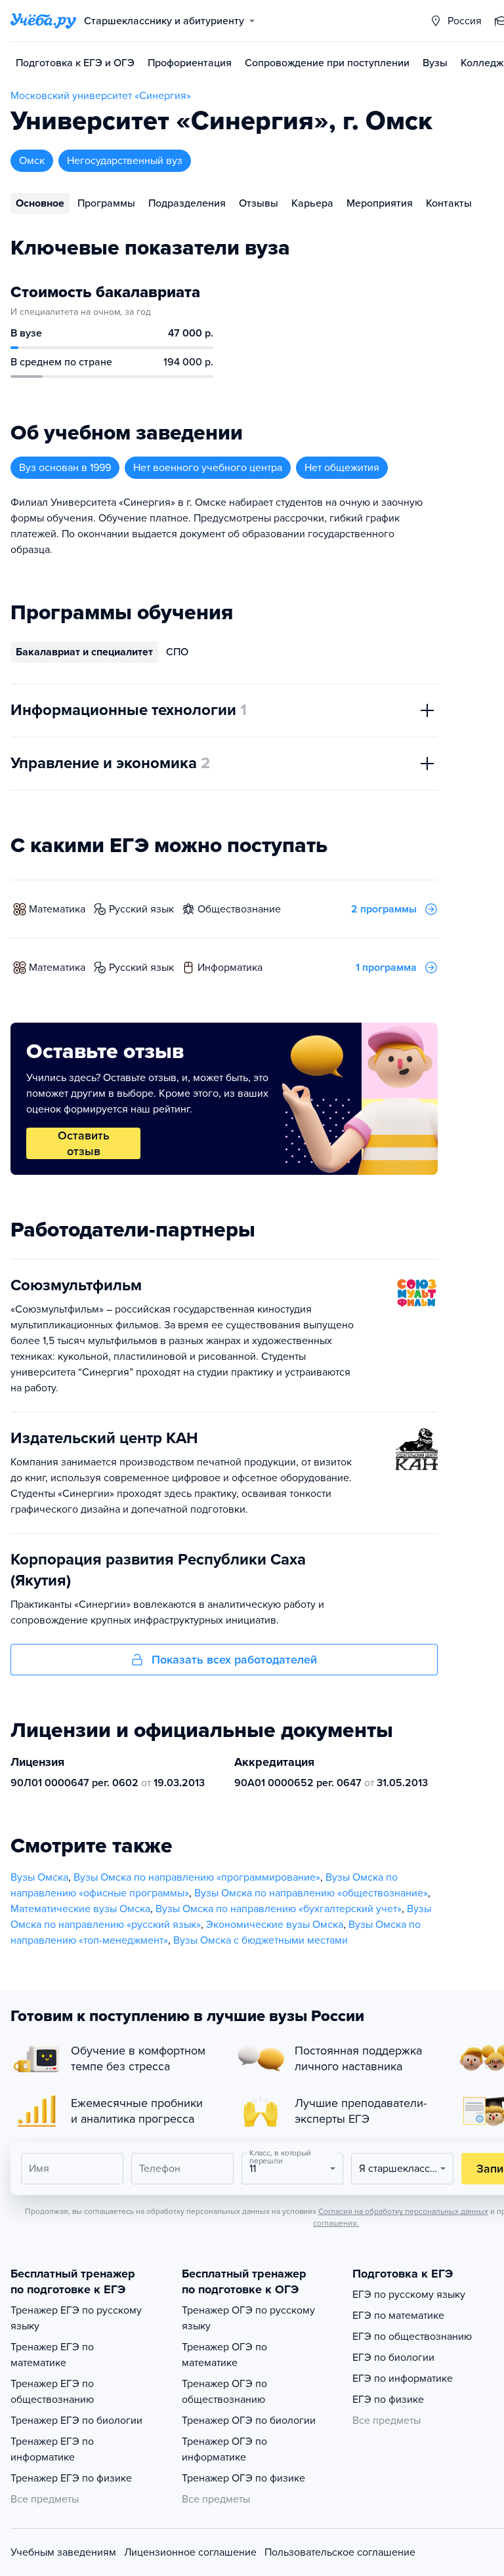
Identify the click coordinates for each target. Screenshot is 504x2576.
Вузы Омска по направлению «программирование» (197, 1877)
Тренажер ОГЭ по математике (224, 2355)
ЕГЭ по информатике (403, 2379)
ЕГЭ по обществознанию (412, 2337)
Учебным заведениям (63, 2552)
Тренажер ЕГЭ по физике (71, 2478)
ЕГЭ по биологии (393, 2358)
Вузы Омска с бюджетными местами (261, 1940)
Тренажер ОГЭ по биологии (249, 2421)
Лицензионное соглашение (190, 2552)
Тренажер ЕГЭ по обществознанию (52, 2392)
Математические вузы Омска (80, 1909)
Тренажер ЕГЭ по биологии (76, 2421)
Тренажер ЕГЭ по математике (52, 2355)
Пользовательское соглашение (340, 2552)
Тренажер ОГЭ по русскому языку (248, 2318)
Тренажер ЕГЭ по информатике (52, 2449)
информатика (230, 968)
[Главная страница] (43, 21)
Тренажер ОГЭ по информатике (224, 2449)
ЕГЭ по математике (398, 2316)
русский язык (141, 909)
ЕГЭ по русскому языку (409, 2295)
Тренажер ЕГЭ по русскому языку (76, 2318)
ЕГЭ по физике (388, 2400)
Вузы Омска (39, 1877)
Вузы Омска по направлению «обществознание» (311, 1893)
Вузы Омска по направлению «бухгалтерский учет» (279, 1909)
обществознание (239, 909)
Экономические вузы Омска (275, 1925)
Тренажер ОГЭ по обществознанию (224, 2392)
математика (57, 909)
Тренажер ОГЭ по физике (243, 2478)
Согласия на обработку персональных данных (403, 2211)
